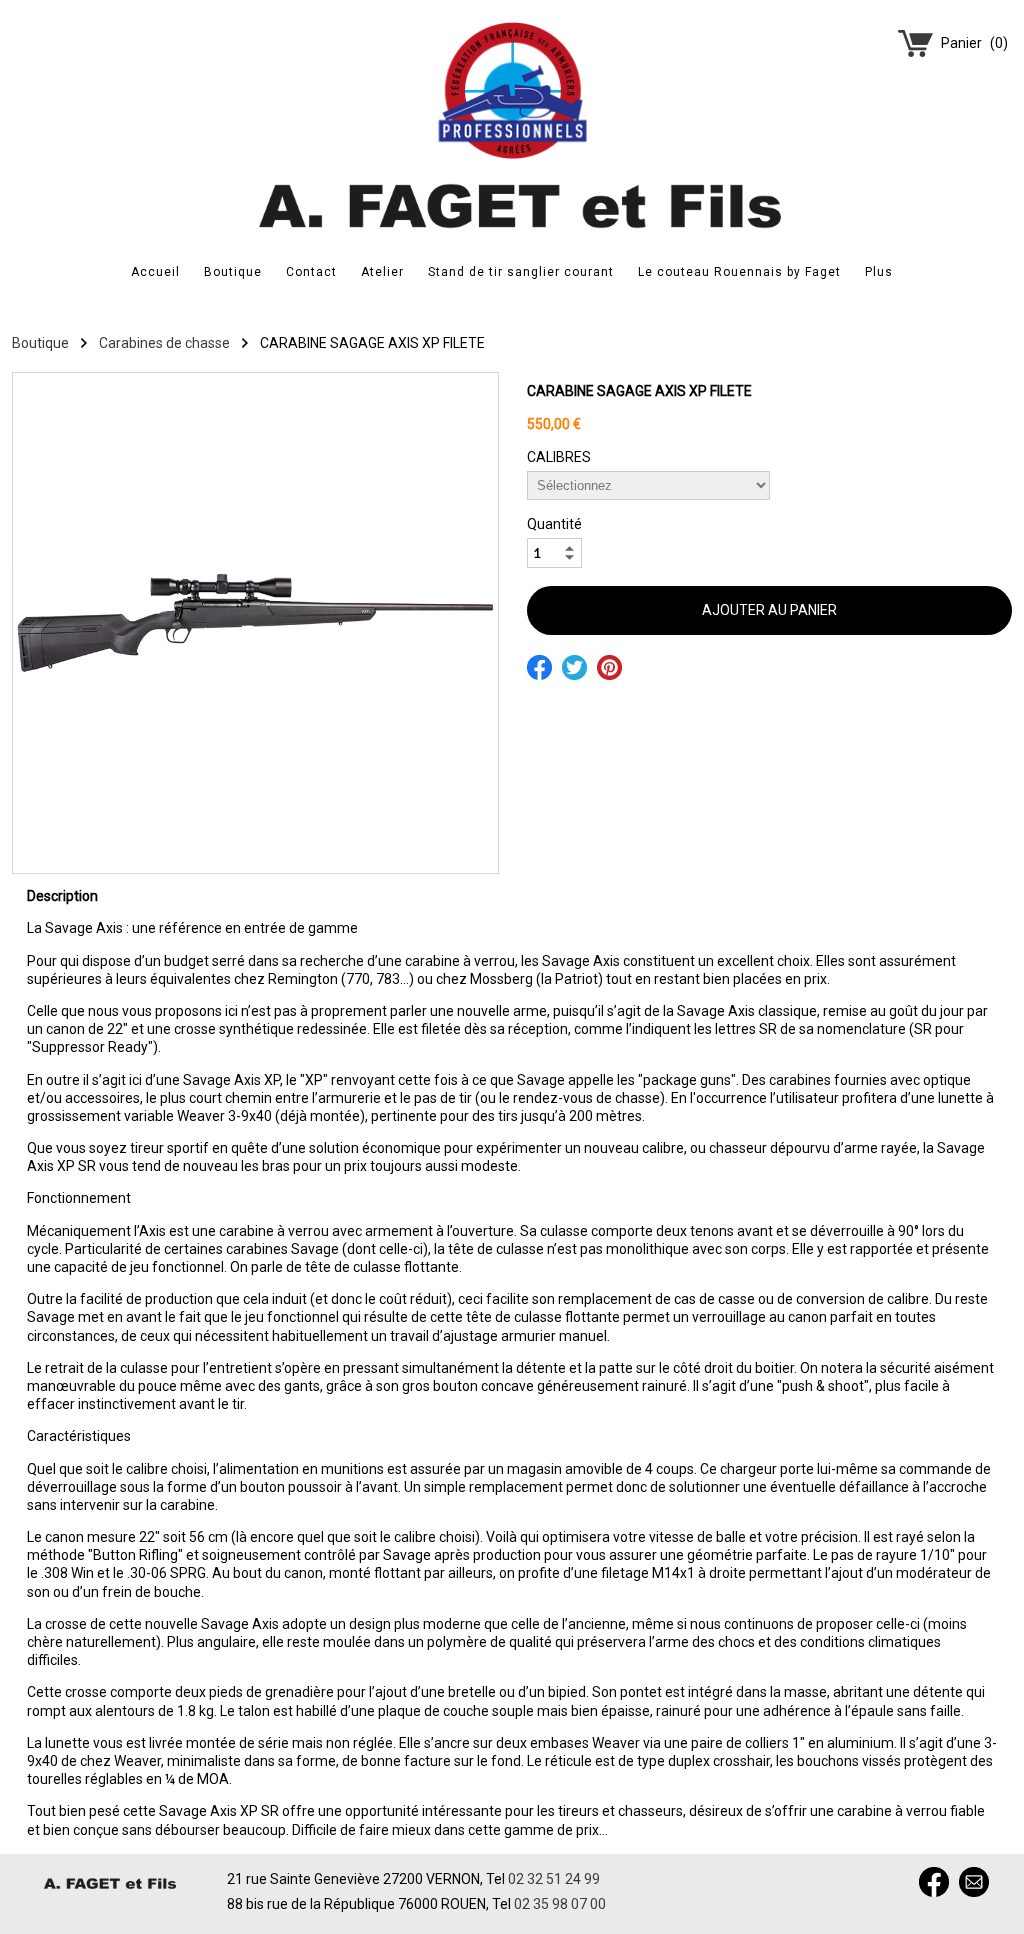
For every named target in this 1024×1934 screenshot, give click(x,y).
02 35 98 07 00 (560, 1904)
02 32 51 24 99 (554, 1879)
